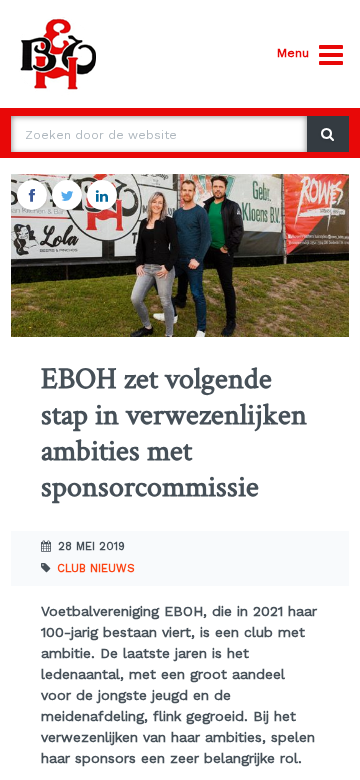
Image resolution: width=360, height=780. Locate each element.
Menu (293, 53)
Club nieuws (96, 568)
